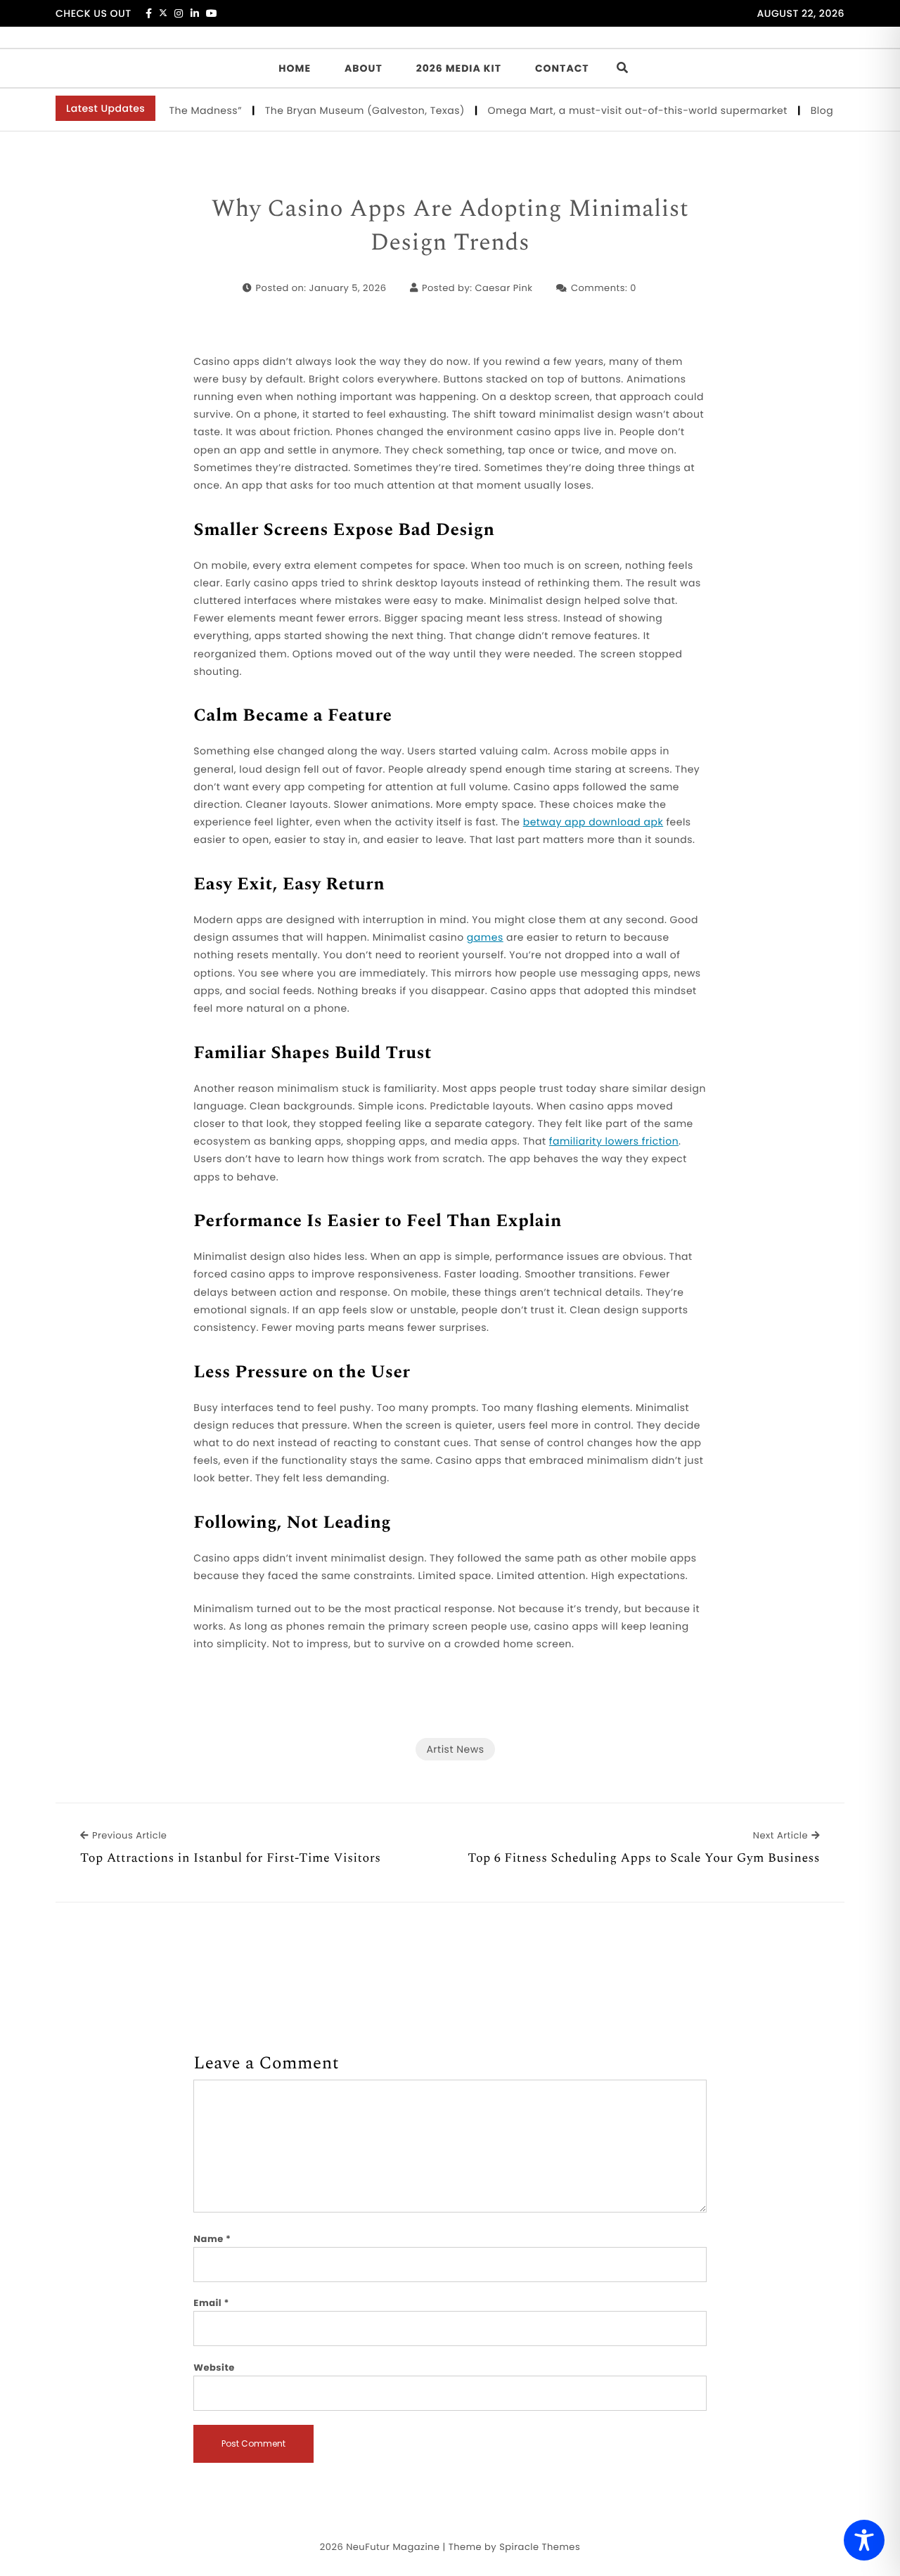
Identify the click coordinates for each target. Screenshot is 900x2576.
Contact (562, 68)
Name (212, 2239)
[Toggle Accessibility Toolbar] (864, 2540)
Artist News (455, 1749)
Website (214, 2368)
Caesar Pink (503, 288)
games (485, 937)
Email (211, 2303)
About (364, 68)
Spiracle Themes (540, 2547)
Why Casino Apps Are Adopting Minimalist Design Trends (450, 226)
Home (295, 68)
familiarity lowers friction (614, 1141)
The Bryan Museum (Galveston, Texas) (340, 110)
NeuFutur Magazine (393, 2547)
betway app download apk (593, 822)
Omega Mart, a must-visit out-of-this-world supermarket (613, 110)
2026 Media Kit (459, 68)
